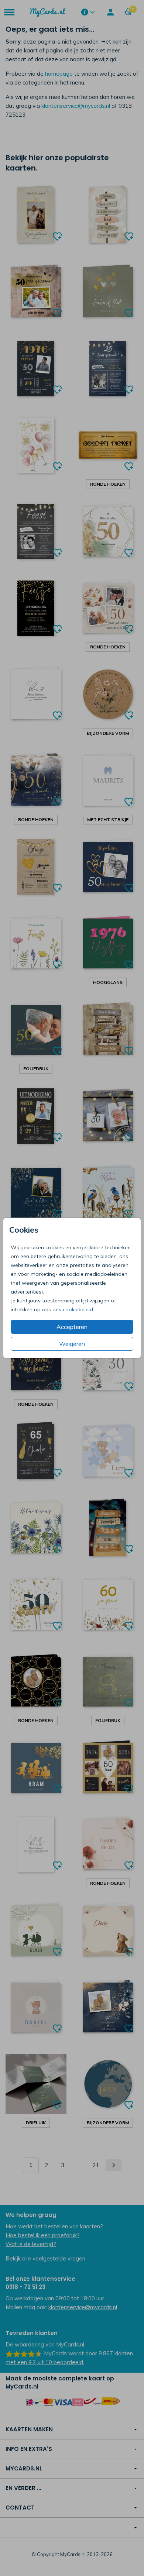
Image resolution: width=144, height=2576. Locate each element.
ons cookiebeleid (73, 1309)
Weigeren (72, 1344)
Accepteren (72, 1327)
